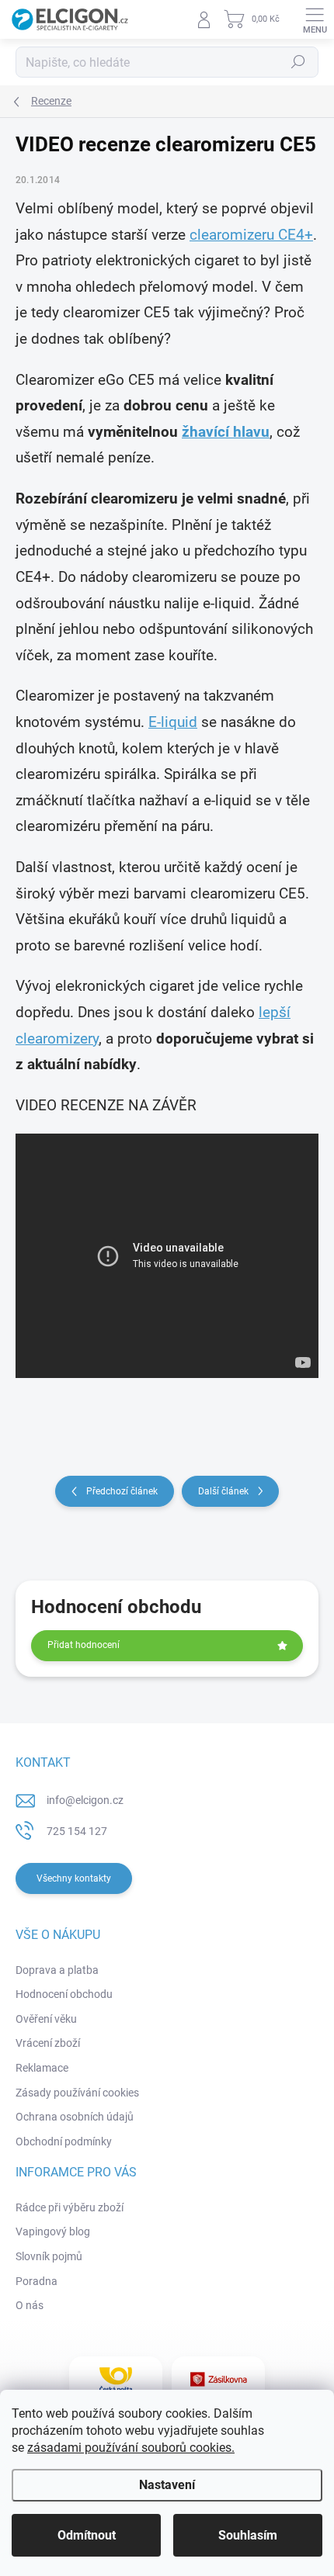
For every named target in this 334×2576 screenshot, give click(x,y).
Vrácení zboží (48, 2043)
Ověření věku (46, 2019)
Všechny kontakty (74, 1878)
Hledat (298, 62)
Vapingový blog (53, 2231)
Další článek (223, 1491)
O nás (30, 2305)
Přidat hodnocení (83, 1645)
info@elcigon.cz (85, 1800)
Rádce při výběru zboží (70, 2207)
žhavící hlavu (226, 432)
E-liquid (173, 722)
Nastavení (167, 2485)
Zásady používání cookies (77, 2093)
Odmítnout (87, 2535)
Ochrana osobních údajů (75, 2117)
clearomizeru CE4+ (251, 235)
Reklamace (42, 2068)
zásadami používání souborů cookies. (131, 2448)
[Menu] (315, 19)
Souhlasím (248, 2535)
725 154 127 (77, 1831)
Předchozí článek (122, 1491)
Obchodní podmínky (64, 2141)
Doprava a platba (57, 1970)
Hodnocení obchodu (64, 1994)
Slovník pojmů (49, 2256)
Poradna (37, 2281)
